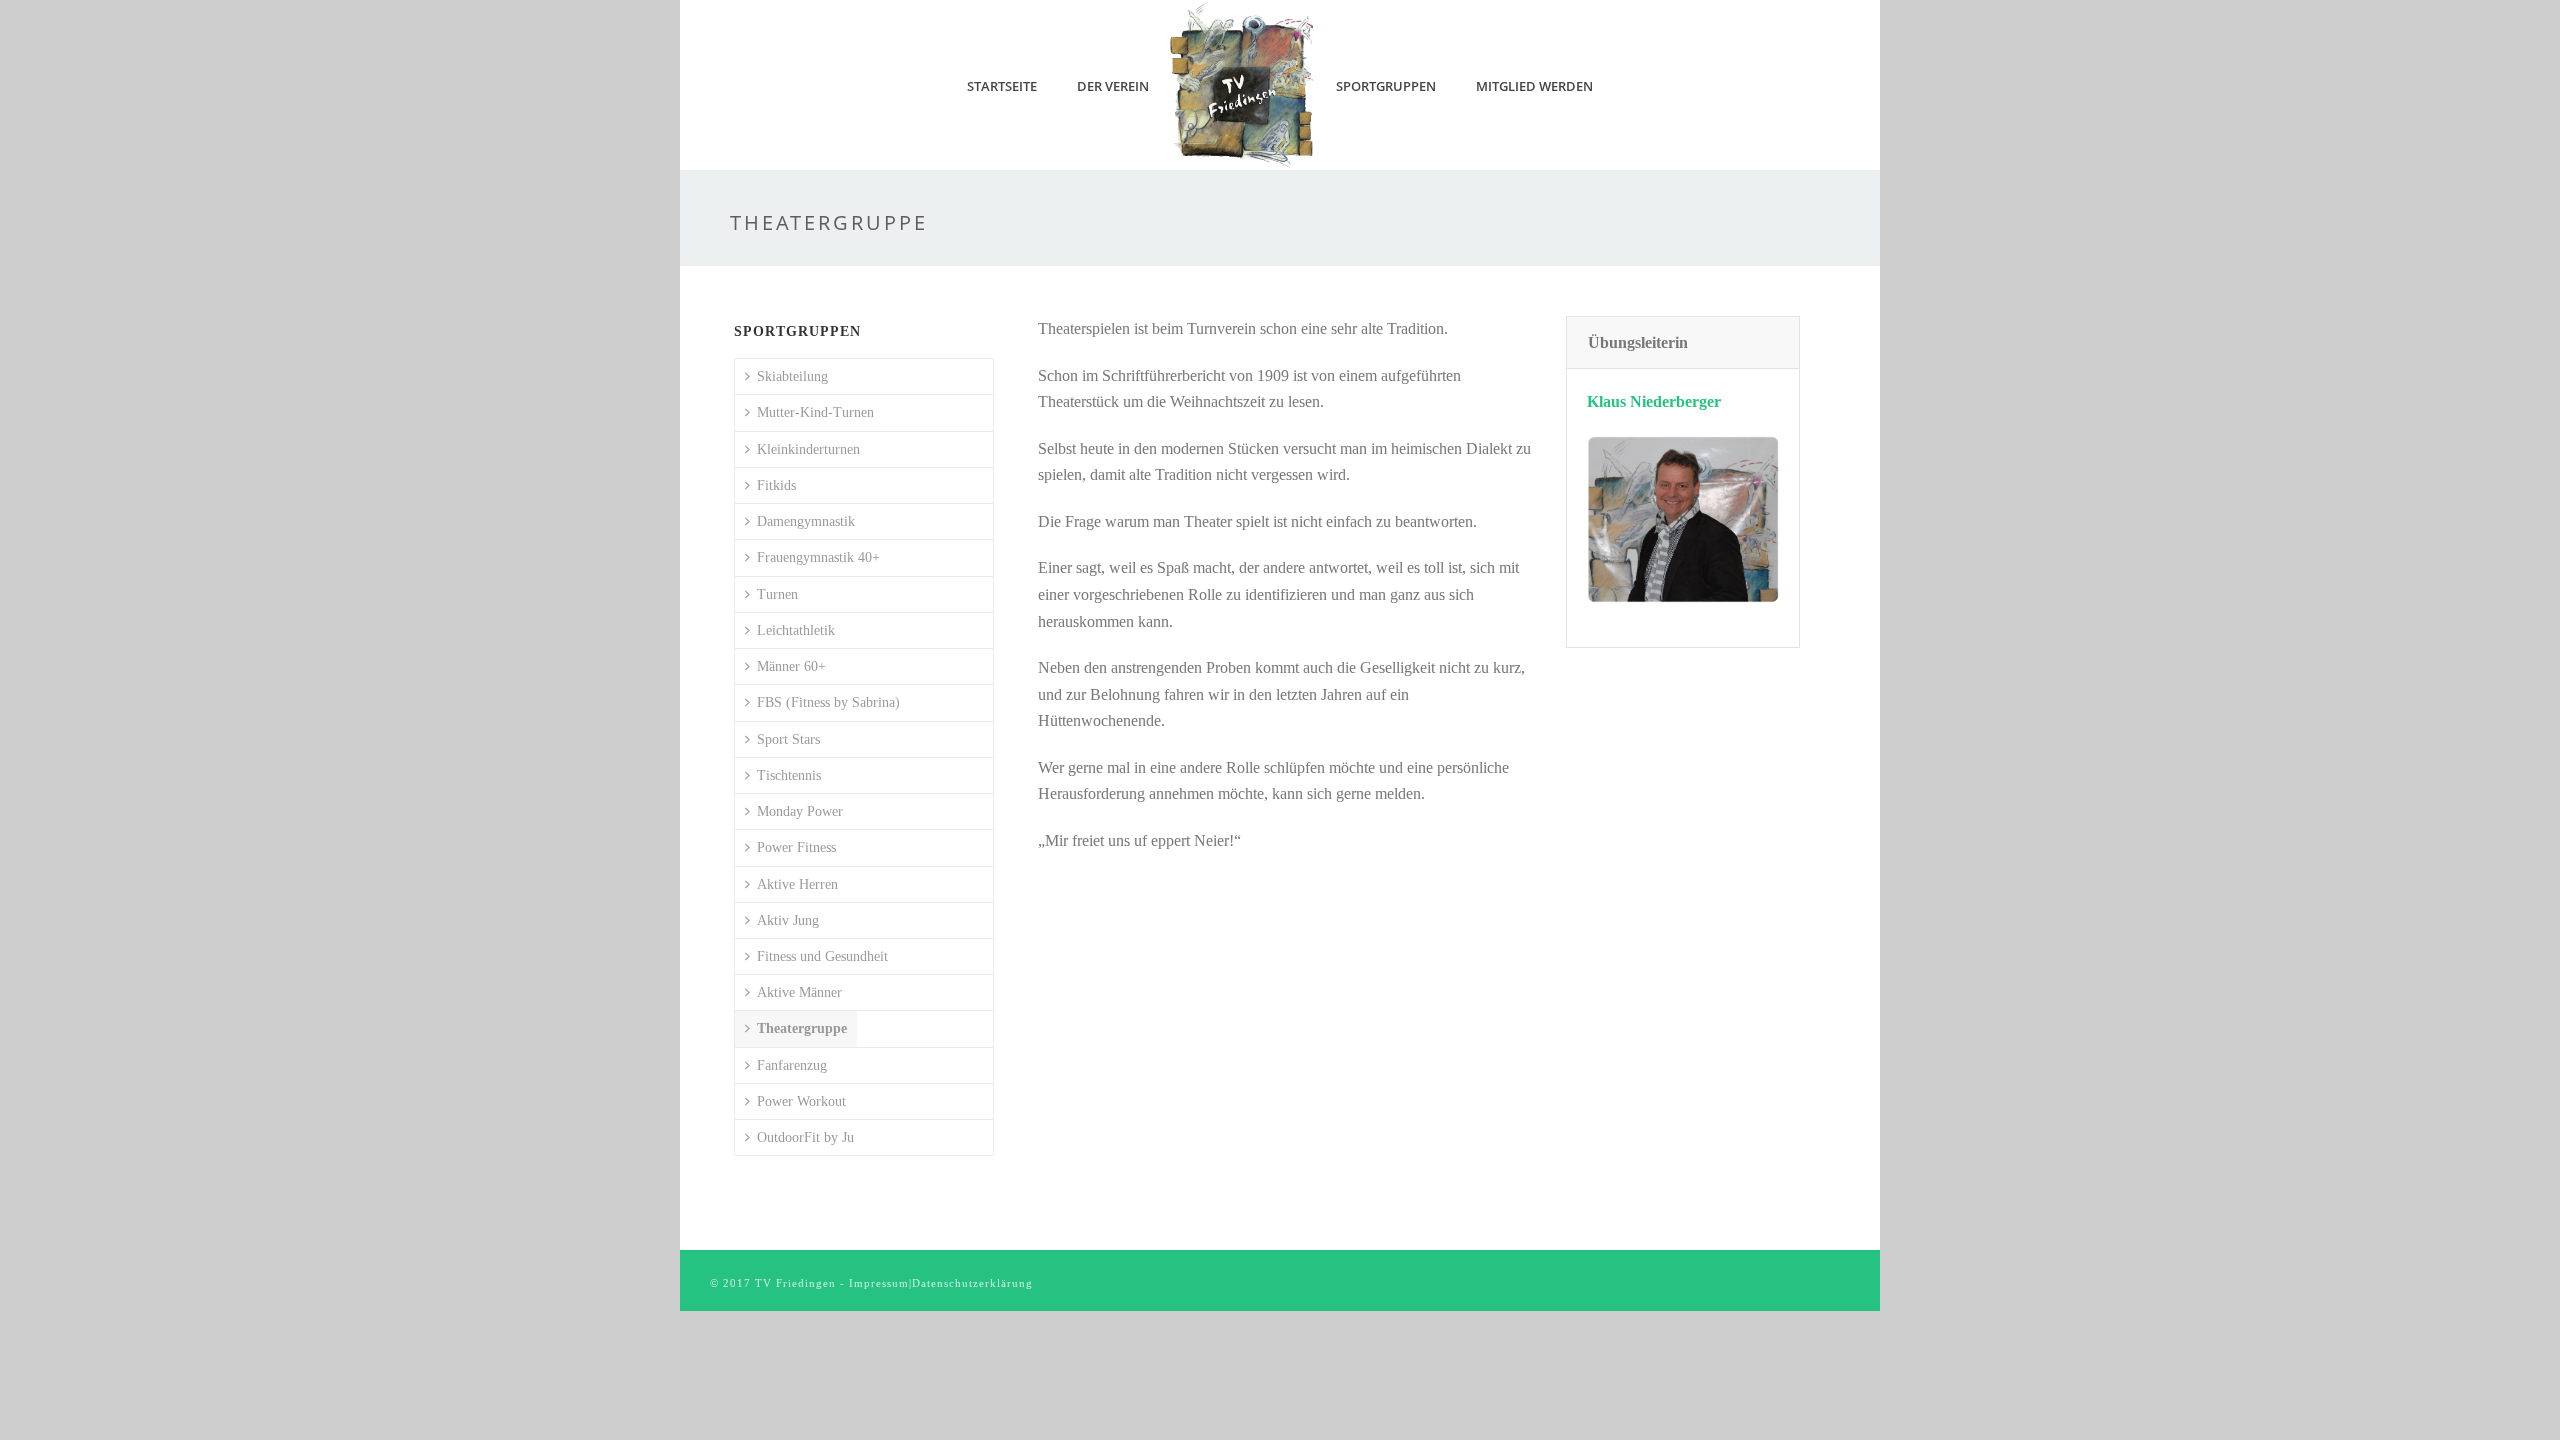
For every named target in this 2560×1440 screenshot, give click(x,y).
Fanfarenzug (792, 1065)
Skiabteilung (792, 376)
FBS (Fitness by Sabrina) (828, 702)
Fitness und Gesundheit (822, 956)
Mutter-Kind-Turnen (815, 412)
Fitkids (776, 485)
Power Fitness (796, 847)
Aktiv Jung (788, 920)
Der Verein (1113, 86)
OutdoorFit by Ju (805, 1137)
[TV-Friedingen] (1243, 85)
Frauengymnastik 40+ (818, 557)
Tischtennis (789, 775)
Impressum (879, 1283)
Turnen (777, 594)
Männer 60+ (791, 666)
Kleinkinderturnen (808, 449)
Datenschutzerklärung (972, 1283)
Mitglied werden (1534, 86)
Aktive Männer (799, 992)
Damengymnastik (806, 521)
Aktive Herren (797, 884)
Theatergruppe (802, 1028)
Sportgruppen (1386, 86)
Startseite (1002, 86)
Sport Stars (788, 739)
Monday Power (800, 811)
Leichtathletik (796, 630)
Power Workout (801, 1101)
